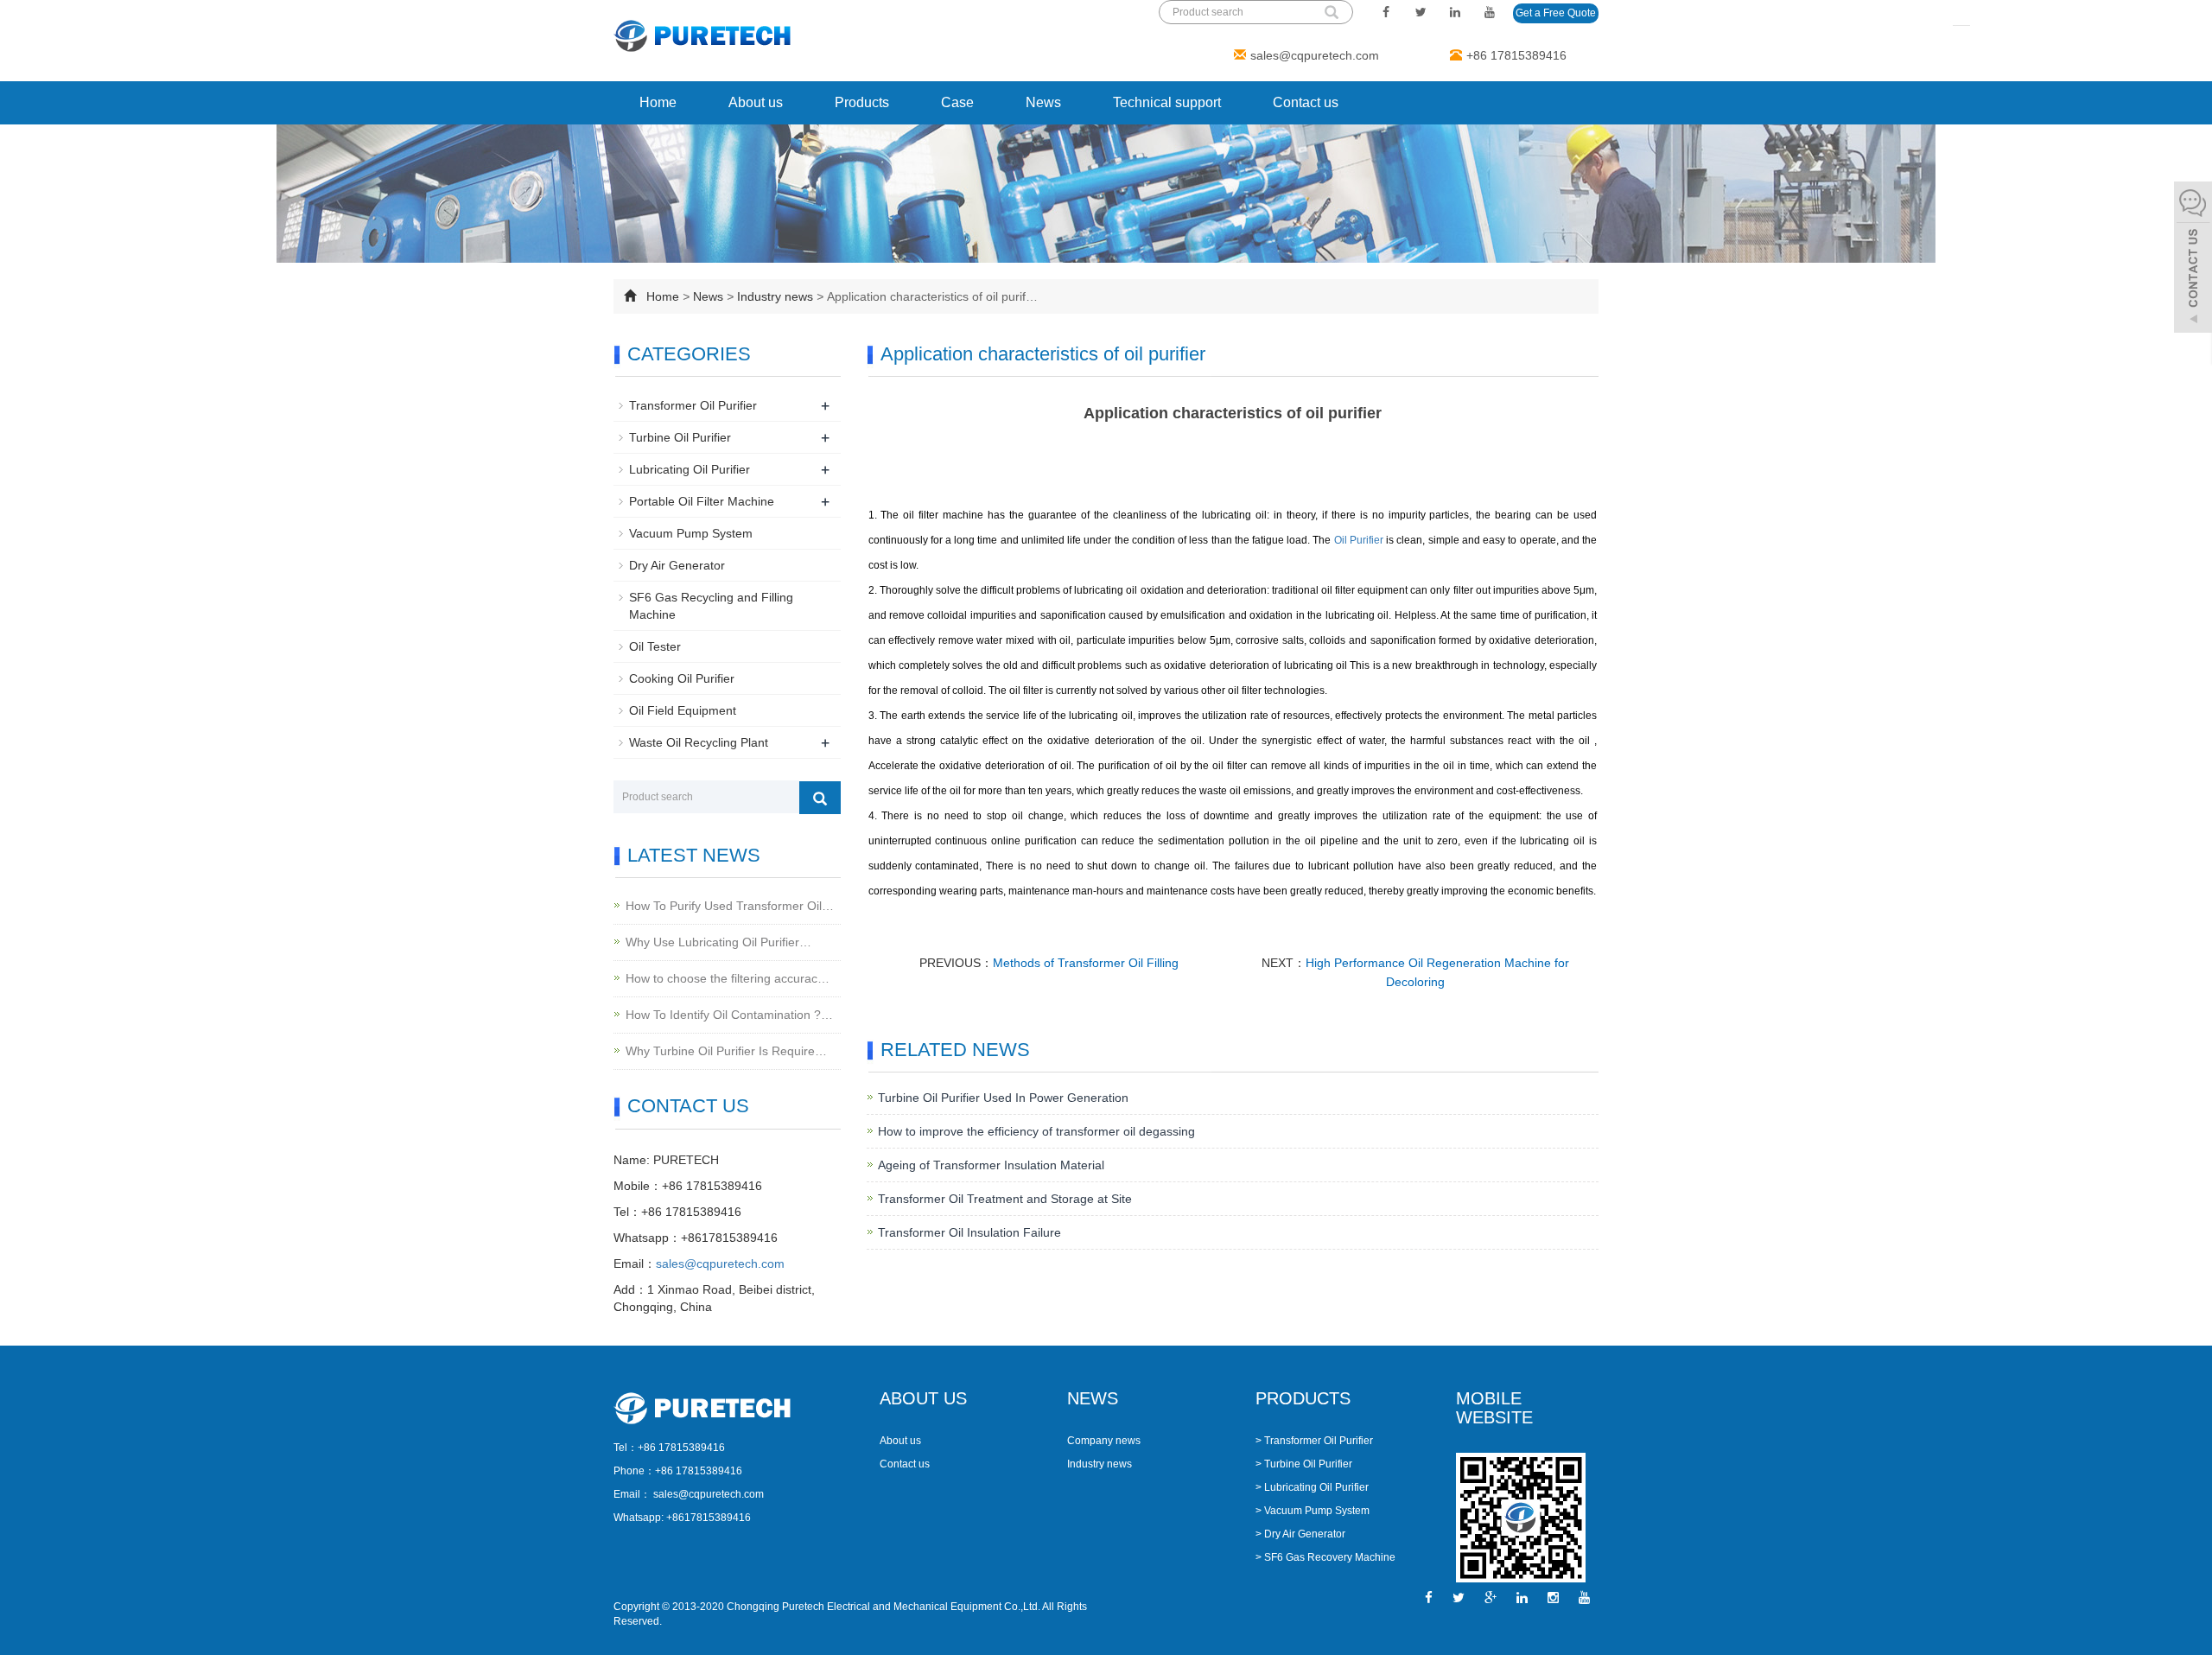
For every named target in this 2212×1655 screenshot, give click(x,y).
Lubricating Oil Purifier (690, 469)
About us (756, 102)
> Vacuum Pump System (1313, 1511)
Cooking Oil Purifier (682, 678)
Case (957, 102)
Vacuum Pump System (691, 533)
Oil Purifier (1359, 540)
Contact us (1306, 102)
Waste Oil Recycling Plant (699, 742)
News (1043, 102)
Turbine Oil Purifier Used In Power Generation (1003, 1098)
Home (658, 102)
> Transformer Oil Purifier (1314, 1441)
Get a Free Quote (1556, 13)
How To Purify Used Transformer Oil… (730, 906)
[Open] (2193, 259)
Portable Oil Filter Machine (702, 501)
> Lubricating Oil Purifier (1312, 1487)
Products (862, 102)
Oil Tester (655, 646)
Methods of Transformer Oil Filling (1086, 963)
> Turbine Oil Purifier (1304, 1464)
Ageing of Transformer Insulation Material (991, 1165)
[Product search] (820, 798)
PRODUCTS (1303, 1398)
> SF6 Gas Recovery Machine (1325, 1557)
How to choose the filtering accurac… (728, 978)
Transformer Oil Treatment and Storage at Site (1005, 1199)
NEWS (1093, 1398)
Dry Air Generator (677, 565)
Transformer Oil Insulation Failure (969, 1232)
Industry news (775, 296)
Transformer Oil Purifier (693, 405)
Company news (1104, 1441)
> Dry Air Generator (1300, 1534)
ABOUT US (923, 1398)
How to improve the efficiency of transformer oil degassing (1036, 1131)
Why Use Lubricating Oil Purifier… (718, 942)
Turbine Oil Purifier (680, 437)
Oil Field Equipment (683, 710)
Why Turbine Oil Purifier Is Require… (726, 1051)
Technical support (1167, 102)
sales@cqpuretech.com (1315, 55)
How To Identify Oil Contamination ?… (729, 1015)
